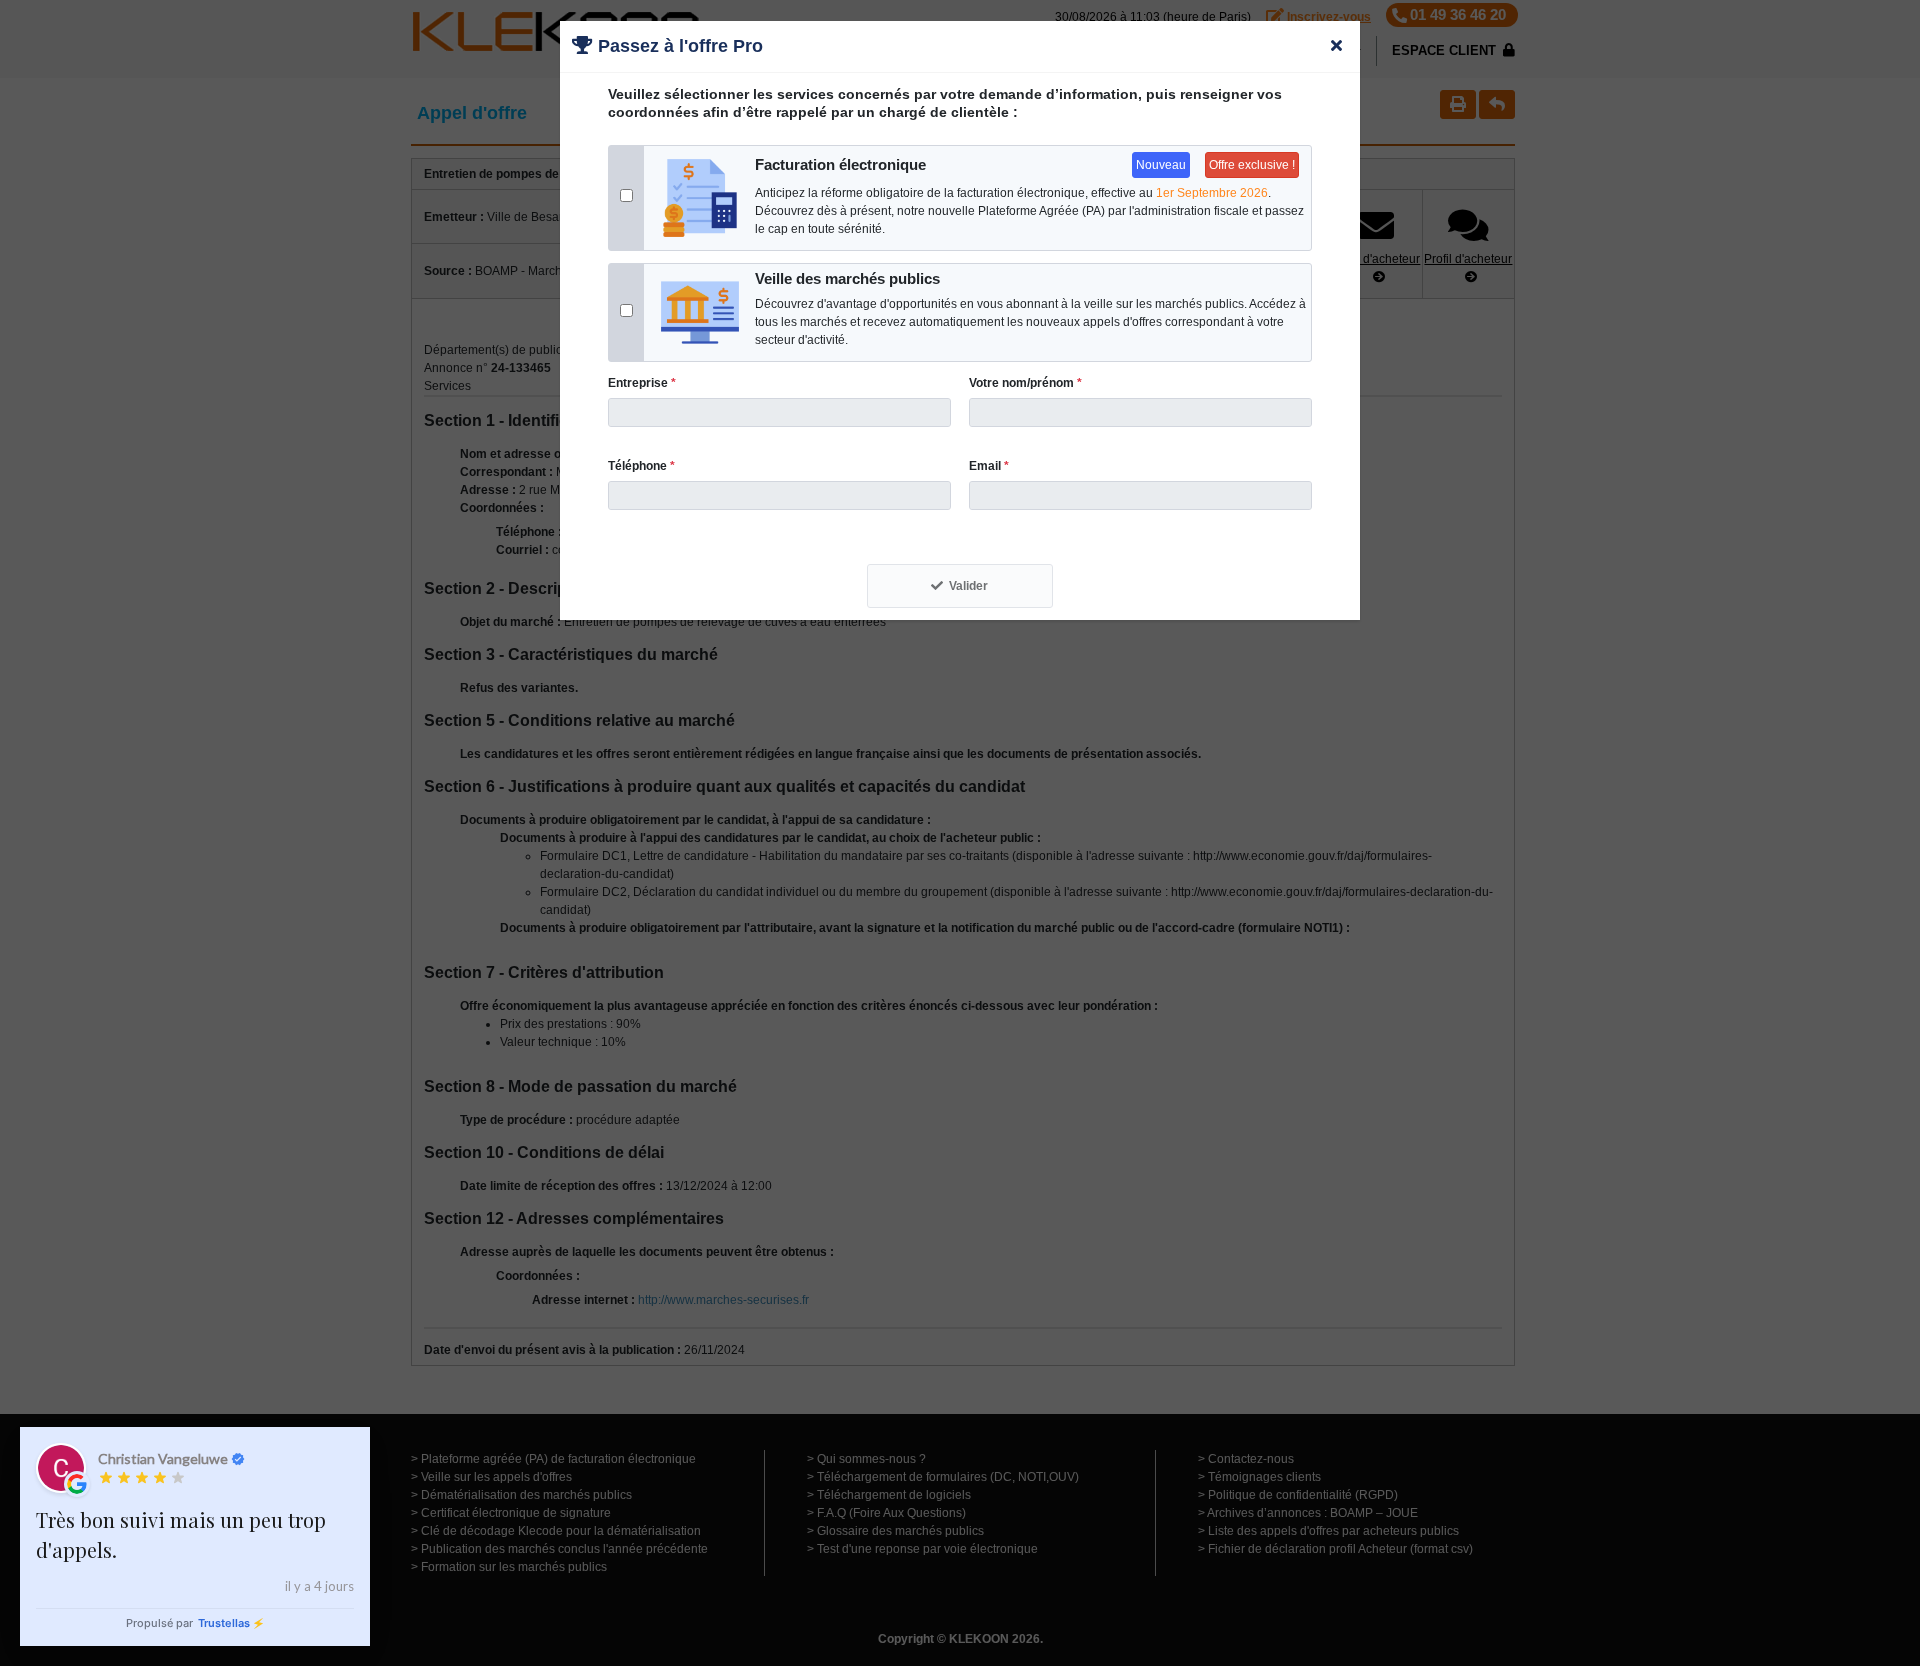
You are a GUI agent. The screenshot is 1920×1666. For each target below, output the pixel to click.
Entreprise (642, 383)
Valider (968, 586)
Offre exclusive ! (1252, 165)
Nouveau (1161, 165)
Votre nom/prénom (1025, 383)
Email (989, 466)
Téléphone (641, 466)
